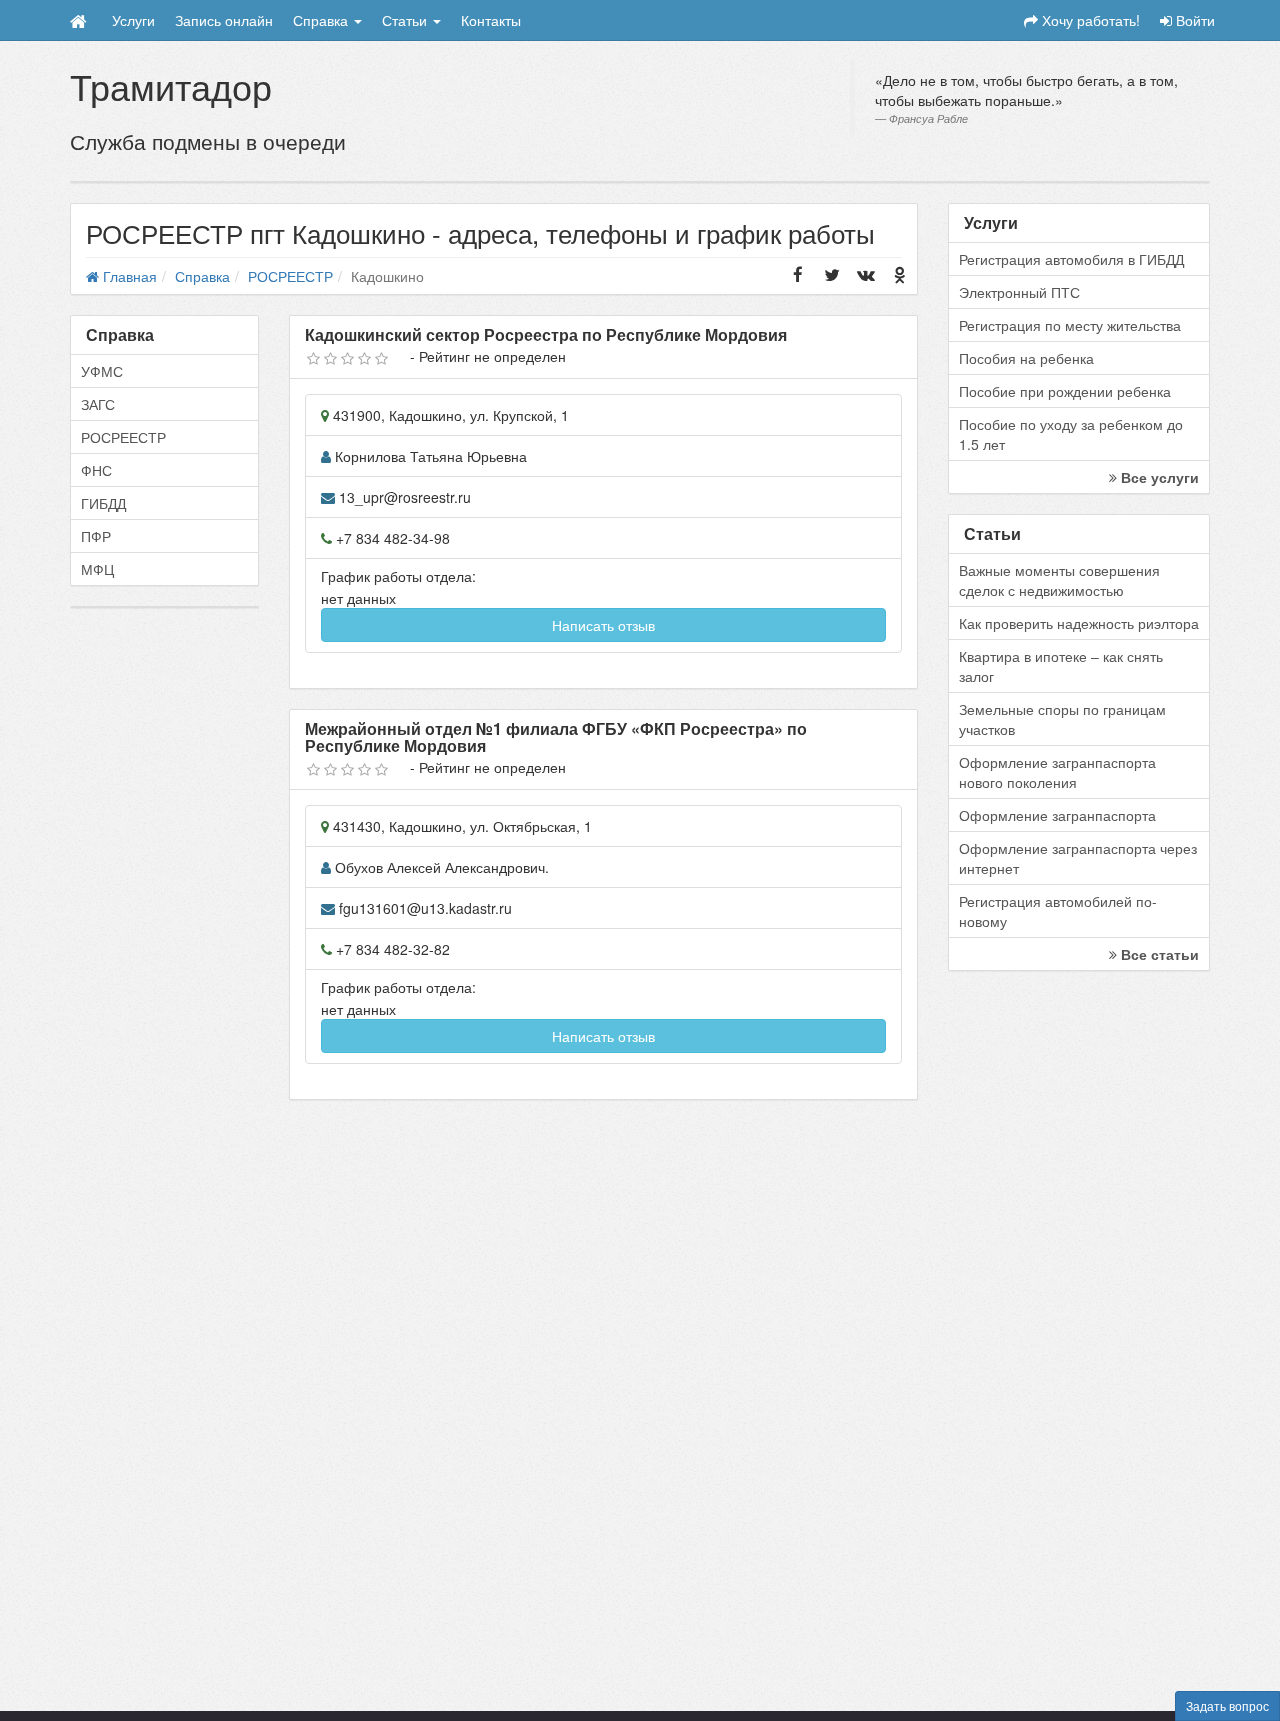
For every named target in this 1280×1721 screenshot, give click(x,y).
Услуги (133, 20)
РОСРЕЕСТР (123, 437)
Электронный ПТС (1019, 292)
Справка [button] (322, 20)
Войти (1193, 20)
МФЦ (97, 569)
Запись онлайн (224, 20)
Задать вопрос (1227, 1705)
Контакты (491, 20)
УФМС (102, 371)
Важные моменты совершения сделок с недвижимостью (1059, 580)
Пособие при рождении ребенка (1065, 391)
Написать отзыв (603, 625)
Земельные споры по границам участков (1062, 719)
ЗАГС (98, 404)
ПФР (96, 536)
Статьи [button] (406, 20)
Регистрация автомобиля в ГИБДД (1071, 259)
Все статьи (1158, 954)
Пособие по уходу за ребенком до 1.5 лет (1071, 434)
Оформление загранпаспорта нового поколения (1057, 772)
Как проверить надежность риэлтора (1079, 623)
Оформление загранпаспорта (1057, 815)
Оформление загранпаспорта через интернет (1078, 858)
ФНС (96, 470)
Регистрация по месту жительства (1070, 325)
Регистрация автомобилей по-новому (1058, 911)
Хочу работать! (1089, 20)
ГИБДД (103, 503)
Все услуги (1158, 477)
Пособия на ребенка (1026, 358)
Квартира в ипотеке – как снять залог (1061, 666)
